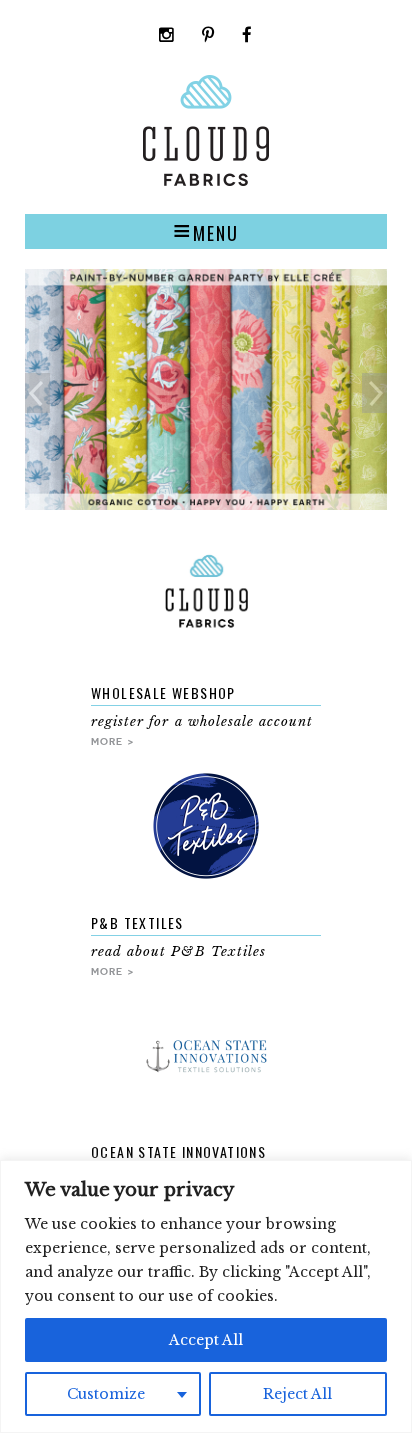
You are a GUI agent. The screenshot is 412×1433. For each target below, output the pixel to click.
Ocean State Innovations (178, 1151)
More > (113, 741)
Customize (106, 1394)
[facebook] (247, 36)
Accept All (206, 1340)
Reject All (297, 1394)
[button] (206, 231)
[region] (206, 1296)
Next (374, 393)
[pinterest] (208, 36)
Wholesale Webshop (163, 692)
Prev (37, 393)
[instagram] (167, 36)
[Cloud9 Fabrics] (206, 181)
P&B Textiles (137, 922)
